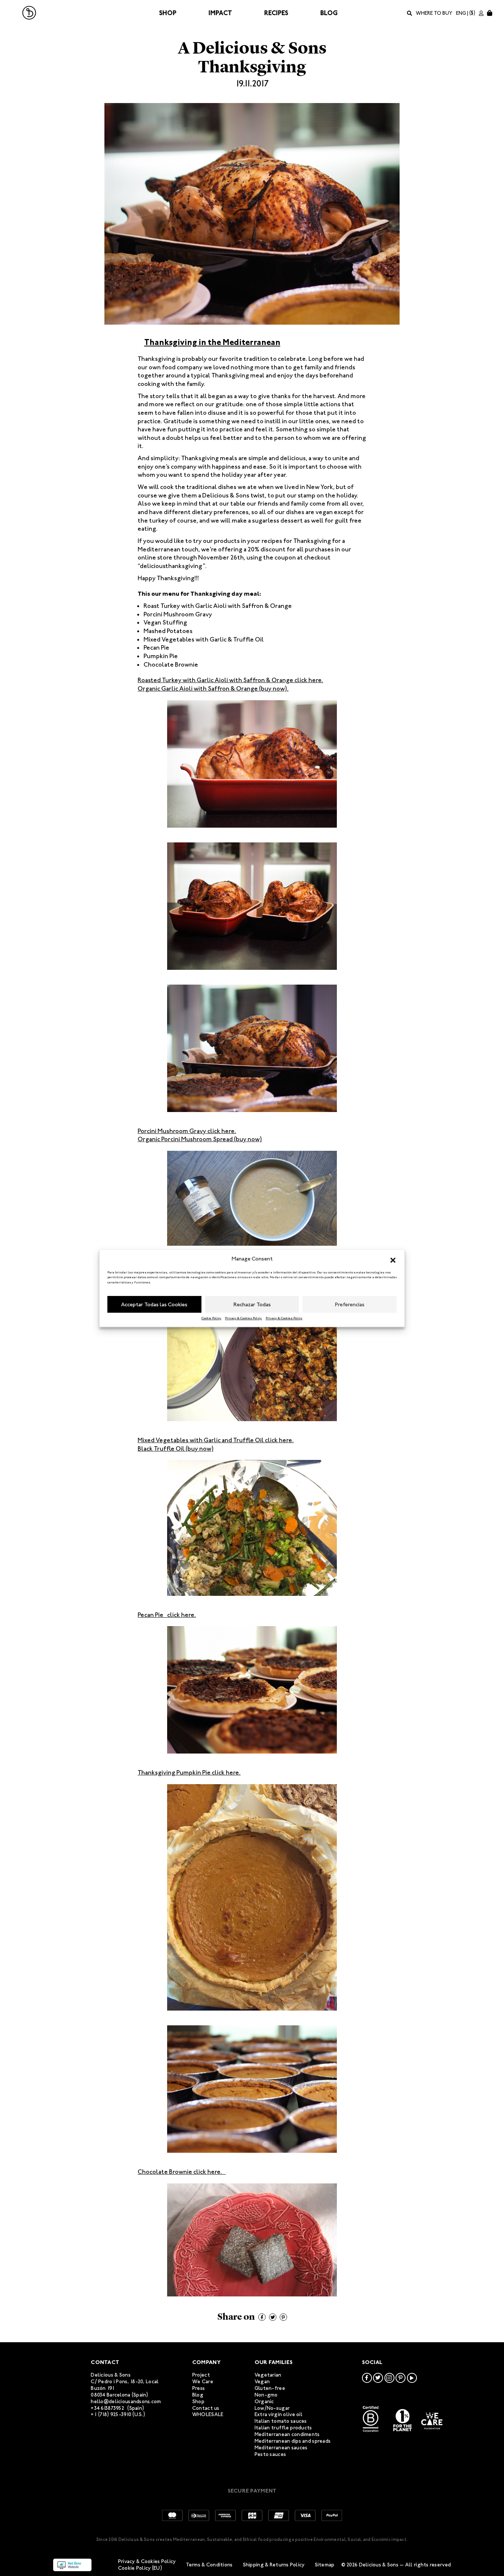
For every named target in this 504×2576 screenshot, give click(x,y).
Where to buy (434, 13)
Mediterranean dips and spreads (293, 2441)
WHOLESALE (208, 2414)
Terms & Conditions (209, 2565)
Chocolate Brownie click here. (182, 2172)
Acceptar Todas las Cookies (154, 1304)
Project (201, 2375)
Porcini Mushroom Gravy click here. (187, 1131)
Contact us (206, 2408)
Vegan (262, 2382)
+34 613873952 (108, 2408)
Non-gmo (266, 2395)
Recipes (276, 13)
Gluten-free (270, 2388)
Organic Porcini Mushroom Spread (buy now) (200, 1139)
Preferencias (350, 1304)
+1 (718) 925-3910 (111, 2414)
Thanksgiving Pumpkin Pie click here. (189, 1772)
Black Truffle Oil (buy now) (176, 1448)
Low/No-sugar (272, 2408)
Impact (220, 13)
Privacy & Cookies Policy (244, 1318)
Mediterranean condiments (287, 2434)
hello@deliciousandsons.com (126, 2401)
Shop (168, 13)
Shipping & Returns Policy (274, 2565)
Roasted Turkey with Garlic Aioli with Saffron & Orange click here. (230, 680)
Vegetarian (268, 2375)
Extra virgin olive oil (279, 2414)
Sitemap (325, 2565)
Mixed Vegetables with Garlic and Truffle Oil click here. (216, 1440)
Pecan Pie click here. (167, 1615)
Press (199, 2388)
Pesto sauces (270, 2454)
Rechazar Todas (252, 1304)
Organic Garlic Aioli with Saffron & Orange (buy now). (213, 688)
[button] (393, 1259)
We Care (203, 2382)
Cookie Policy (211, 1318)
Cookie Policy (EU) (140, 2568)
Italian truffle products (283, 2428)
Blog (329, 13)
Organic (264, 2401)
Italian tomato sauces (281, 2421)
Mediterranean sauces (281, 2448)
